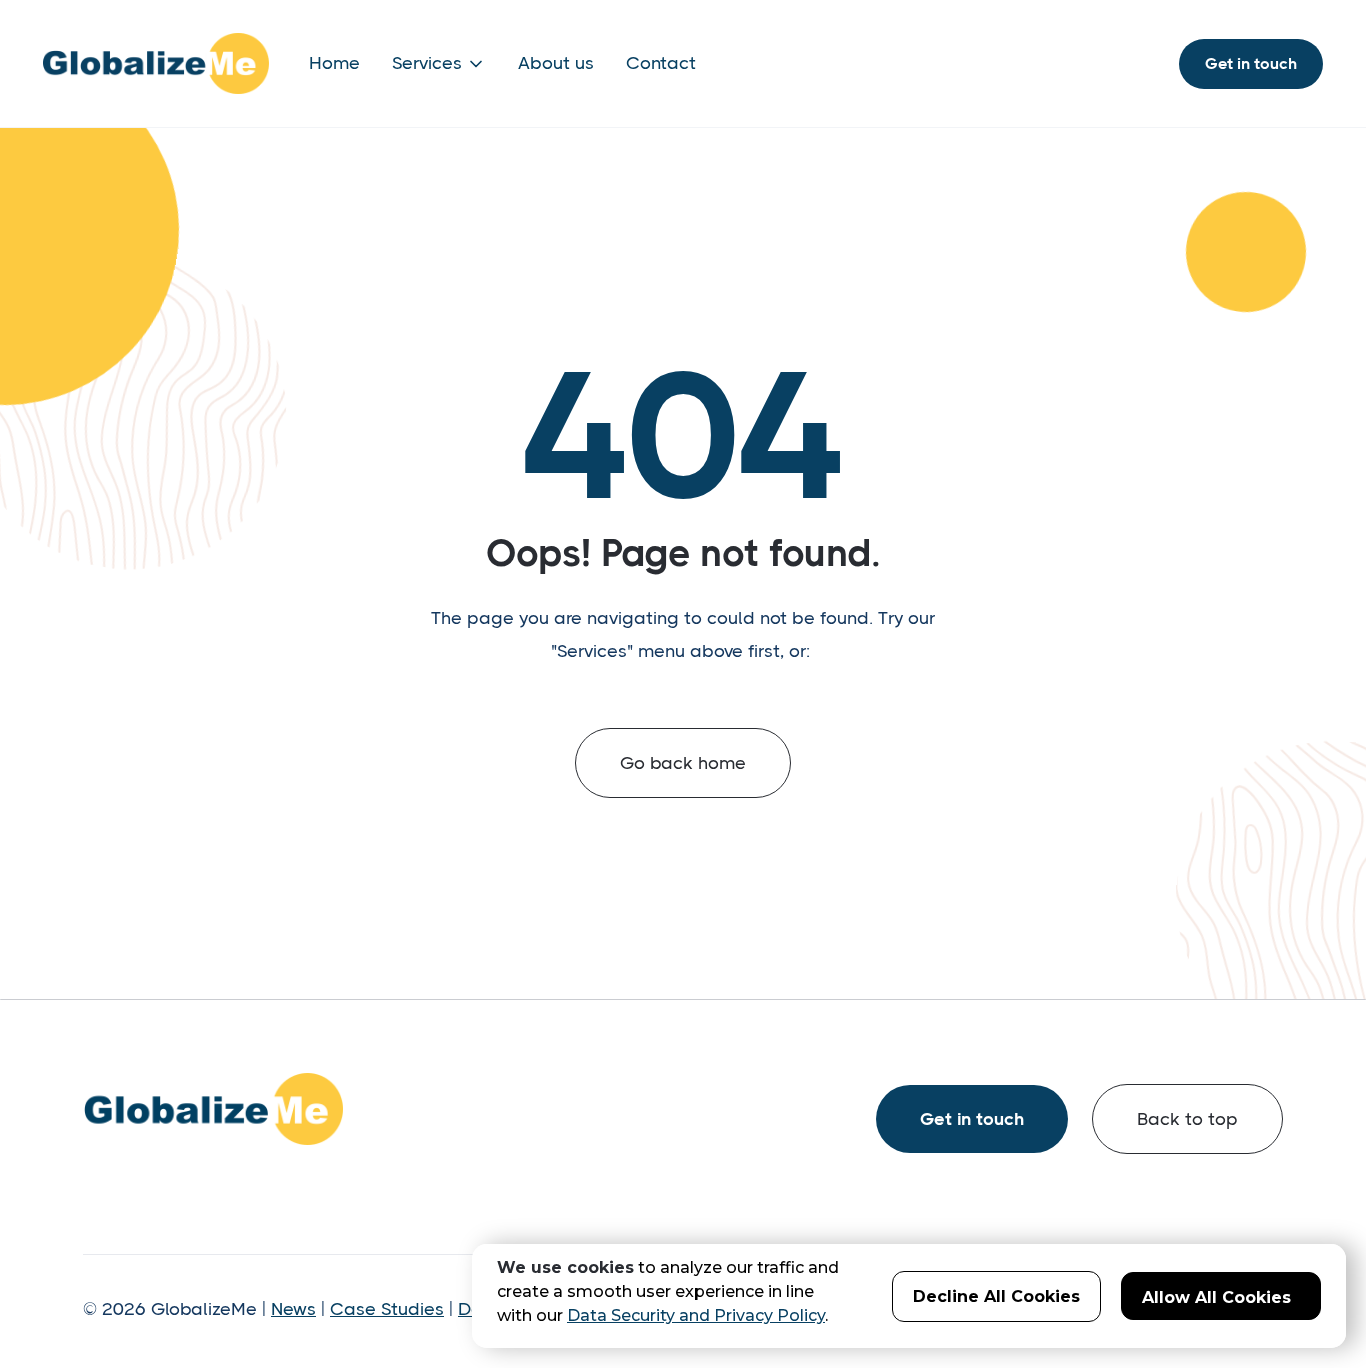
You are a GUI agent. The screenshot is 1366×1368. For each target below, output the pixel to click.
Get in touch (1251, 63)
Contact (661, 63)
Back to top (1187, 1119)
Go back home (683, 763)
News (293, 1309)
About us (556, 63)
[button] (439, 63)
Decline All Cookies (996, 1296)
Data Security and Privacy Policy (696, 1315)
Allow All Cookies (1216, 1297)
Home (334, 63)
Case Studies (387, 1309)
